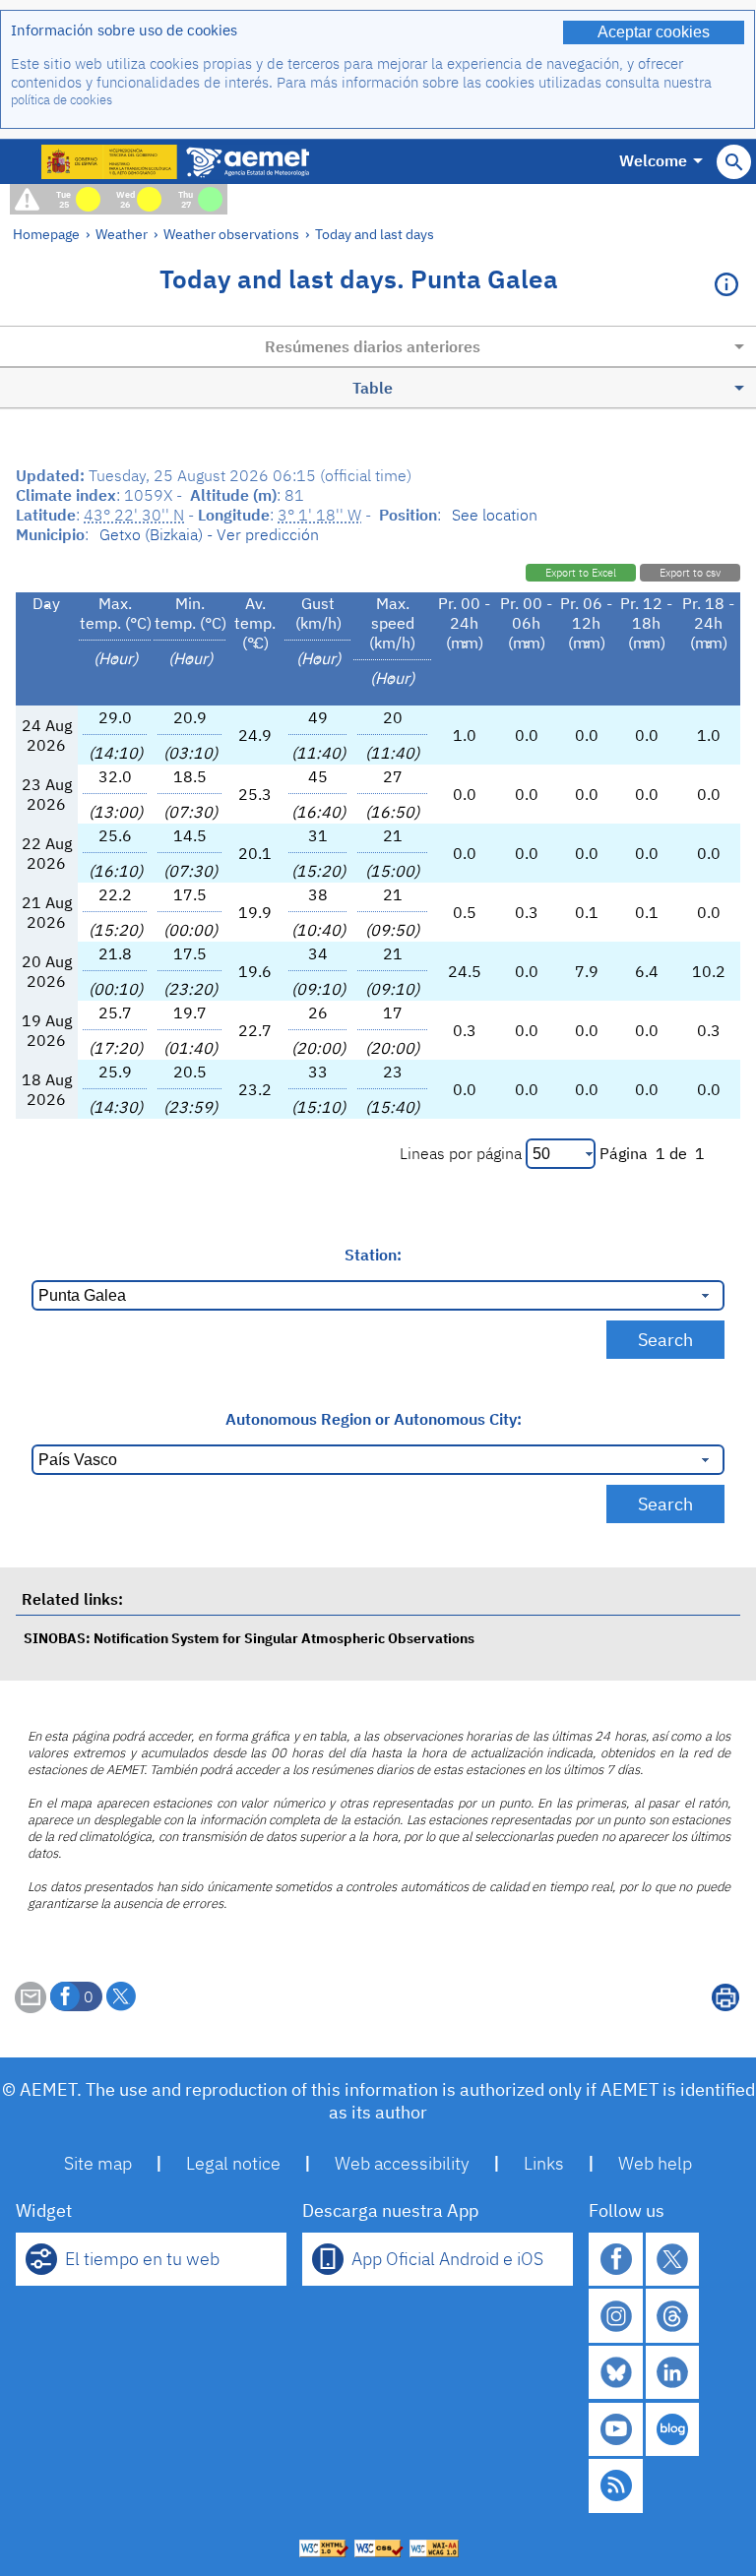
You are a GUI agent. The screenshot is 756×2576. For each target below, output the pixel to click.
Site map (98, 2163)
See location (495, 515)
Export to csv (690, 573)
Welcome (653, 160)
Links (544, 2163)
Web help (655, 2163)
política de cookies (62, 100)
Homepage (46, 234)
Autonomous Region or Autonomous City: (374, 1419)
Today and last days (375, 234)
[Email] (31, 2007)
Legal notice (233, 2163)
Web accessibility (402, 2163)
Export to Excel (581, 573)
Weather (122, 234)
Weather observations (231, 234)
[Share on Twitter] (121, 1996)
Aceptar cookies (654, 32)
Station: (373, 1255)
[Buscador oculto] (734, 162)
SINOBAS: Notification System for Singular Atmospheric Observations (249, 1638)
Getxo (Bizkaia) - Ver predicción (209, 534)
